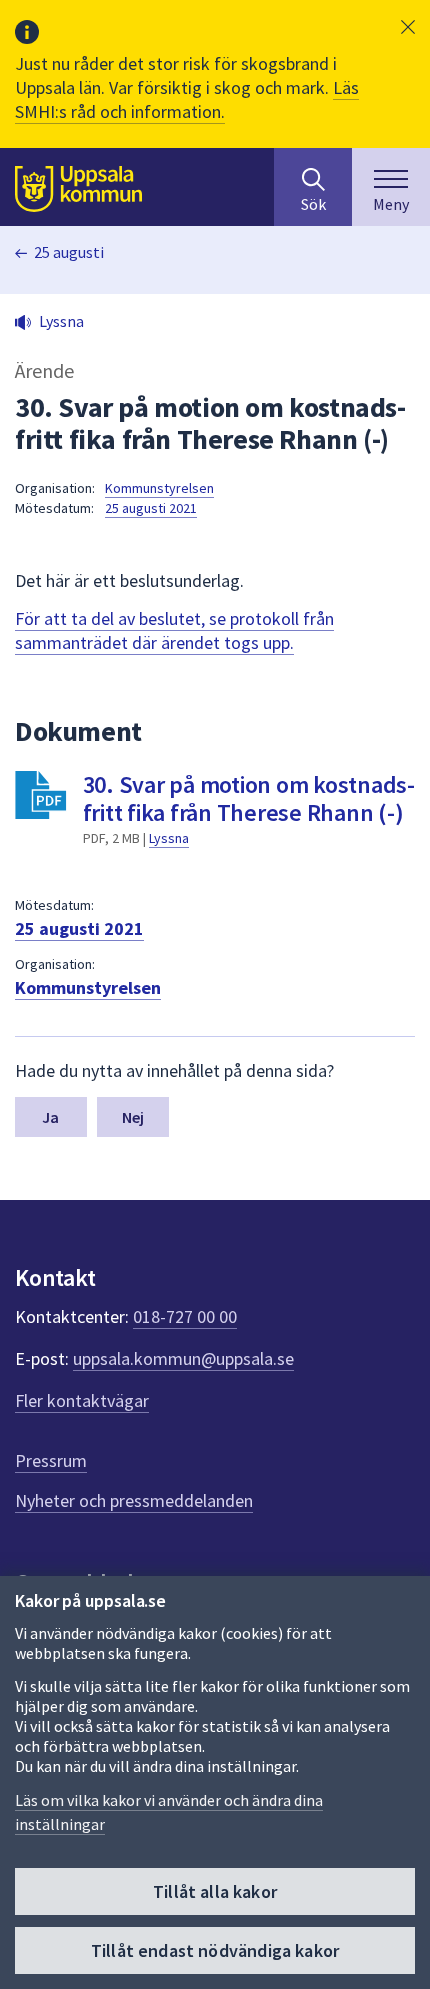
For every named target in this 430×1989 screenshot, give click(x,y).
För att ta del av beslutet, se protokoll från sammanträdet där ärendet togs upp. (174, 630)
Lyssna (169, 838)
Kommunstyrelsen (159, 488)
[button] (408, 27)
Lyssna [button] (61, 321)
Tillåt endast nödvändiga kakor (215, 1950)
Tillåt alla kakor (215, 1891)
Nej (133, 1117)
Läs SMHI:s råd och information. (187, 99)
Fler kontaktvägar (82, 1400)
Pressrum (51, 1460)
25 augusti (69, 252)
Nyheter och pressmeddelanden (134, 1500)
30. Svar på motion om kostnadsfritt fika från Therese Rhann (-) (249, 798)
